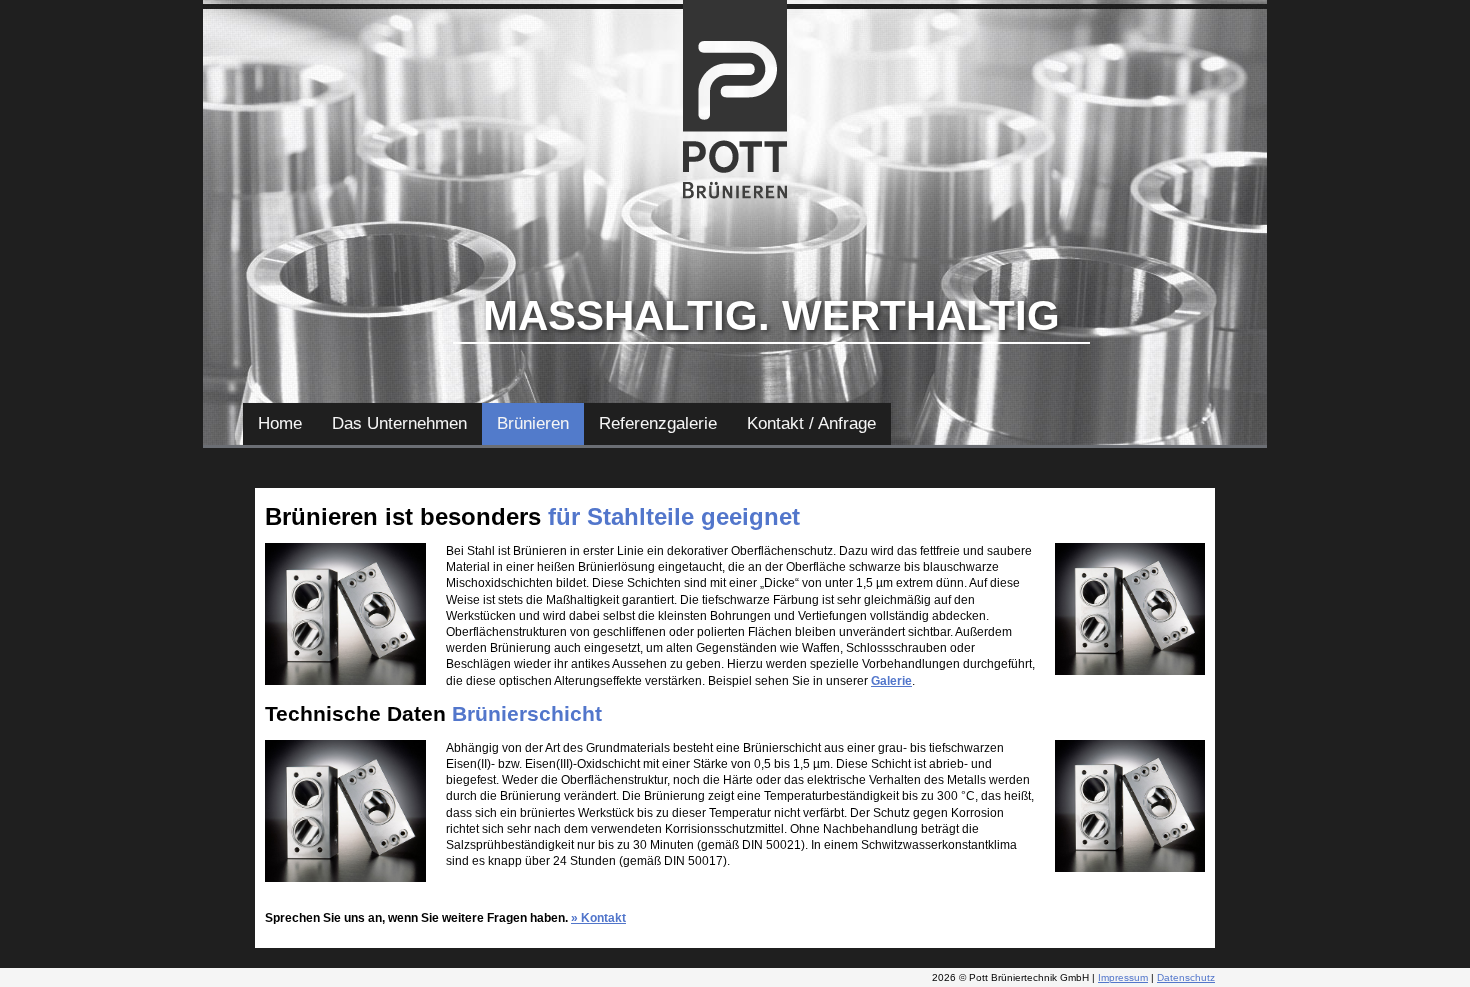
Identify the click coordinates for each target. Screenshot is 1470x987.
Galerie (891, 681)
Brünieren (533, 423)
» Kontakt (598, 918)
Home (280, 423)
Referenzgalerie (658, 423)
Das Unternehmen (399, 423)
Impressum (1123, 977)
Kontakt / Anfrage (811, 423)
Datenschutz (1186, 977)
